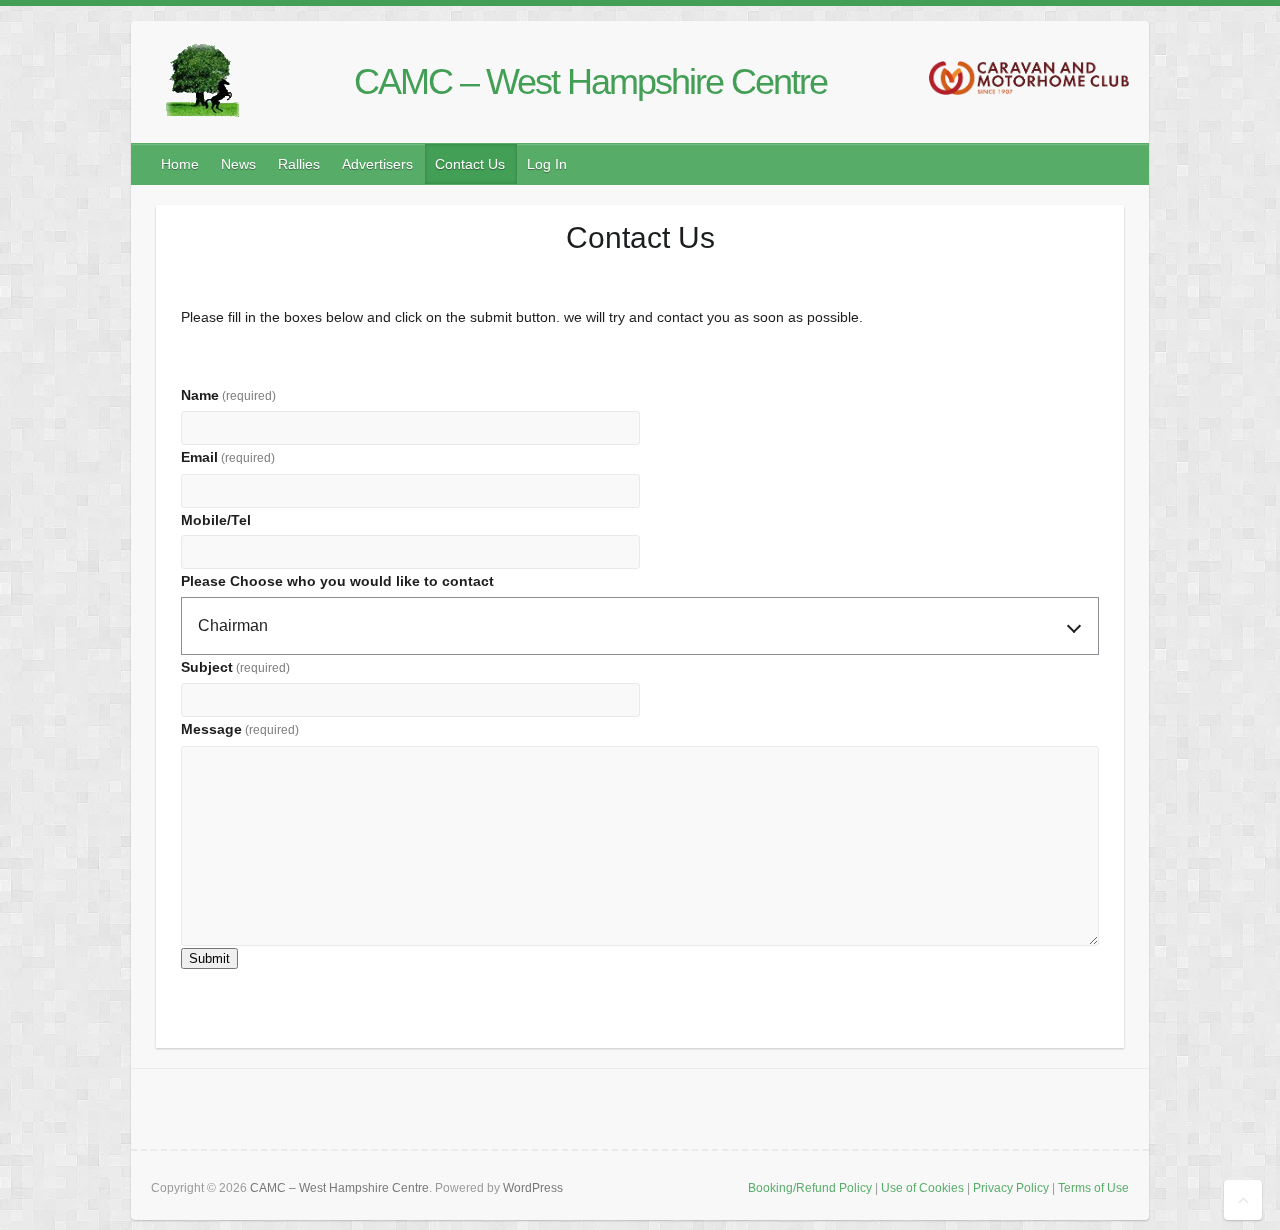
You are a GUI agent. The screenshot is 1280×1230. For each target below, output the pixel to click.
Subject (235, 667)
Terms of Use (1093, 1188)
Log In (547, 164)
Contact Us (470, 164)
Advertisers (377, 164)
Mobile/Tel (216, 520)
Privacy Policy (1011, 1188)
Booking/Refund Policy (810, 1188)
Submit (209, 958)
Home (180, 164)
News (238, 164)
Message (240, 729)
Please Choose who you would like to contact (337, 581)
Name (228, 395)
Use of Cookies (922, 1188)
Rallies (299, 164)
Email (228, 457)
